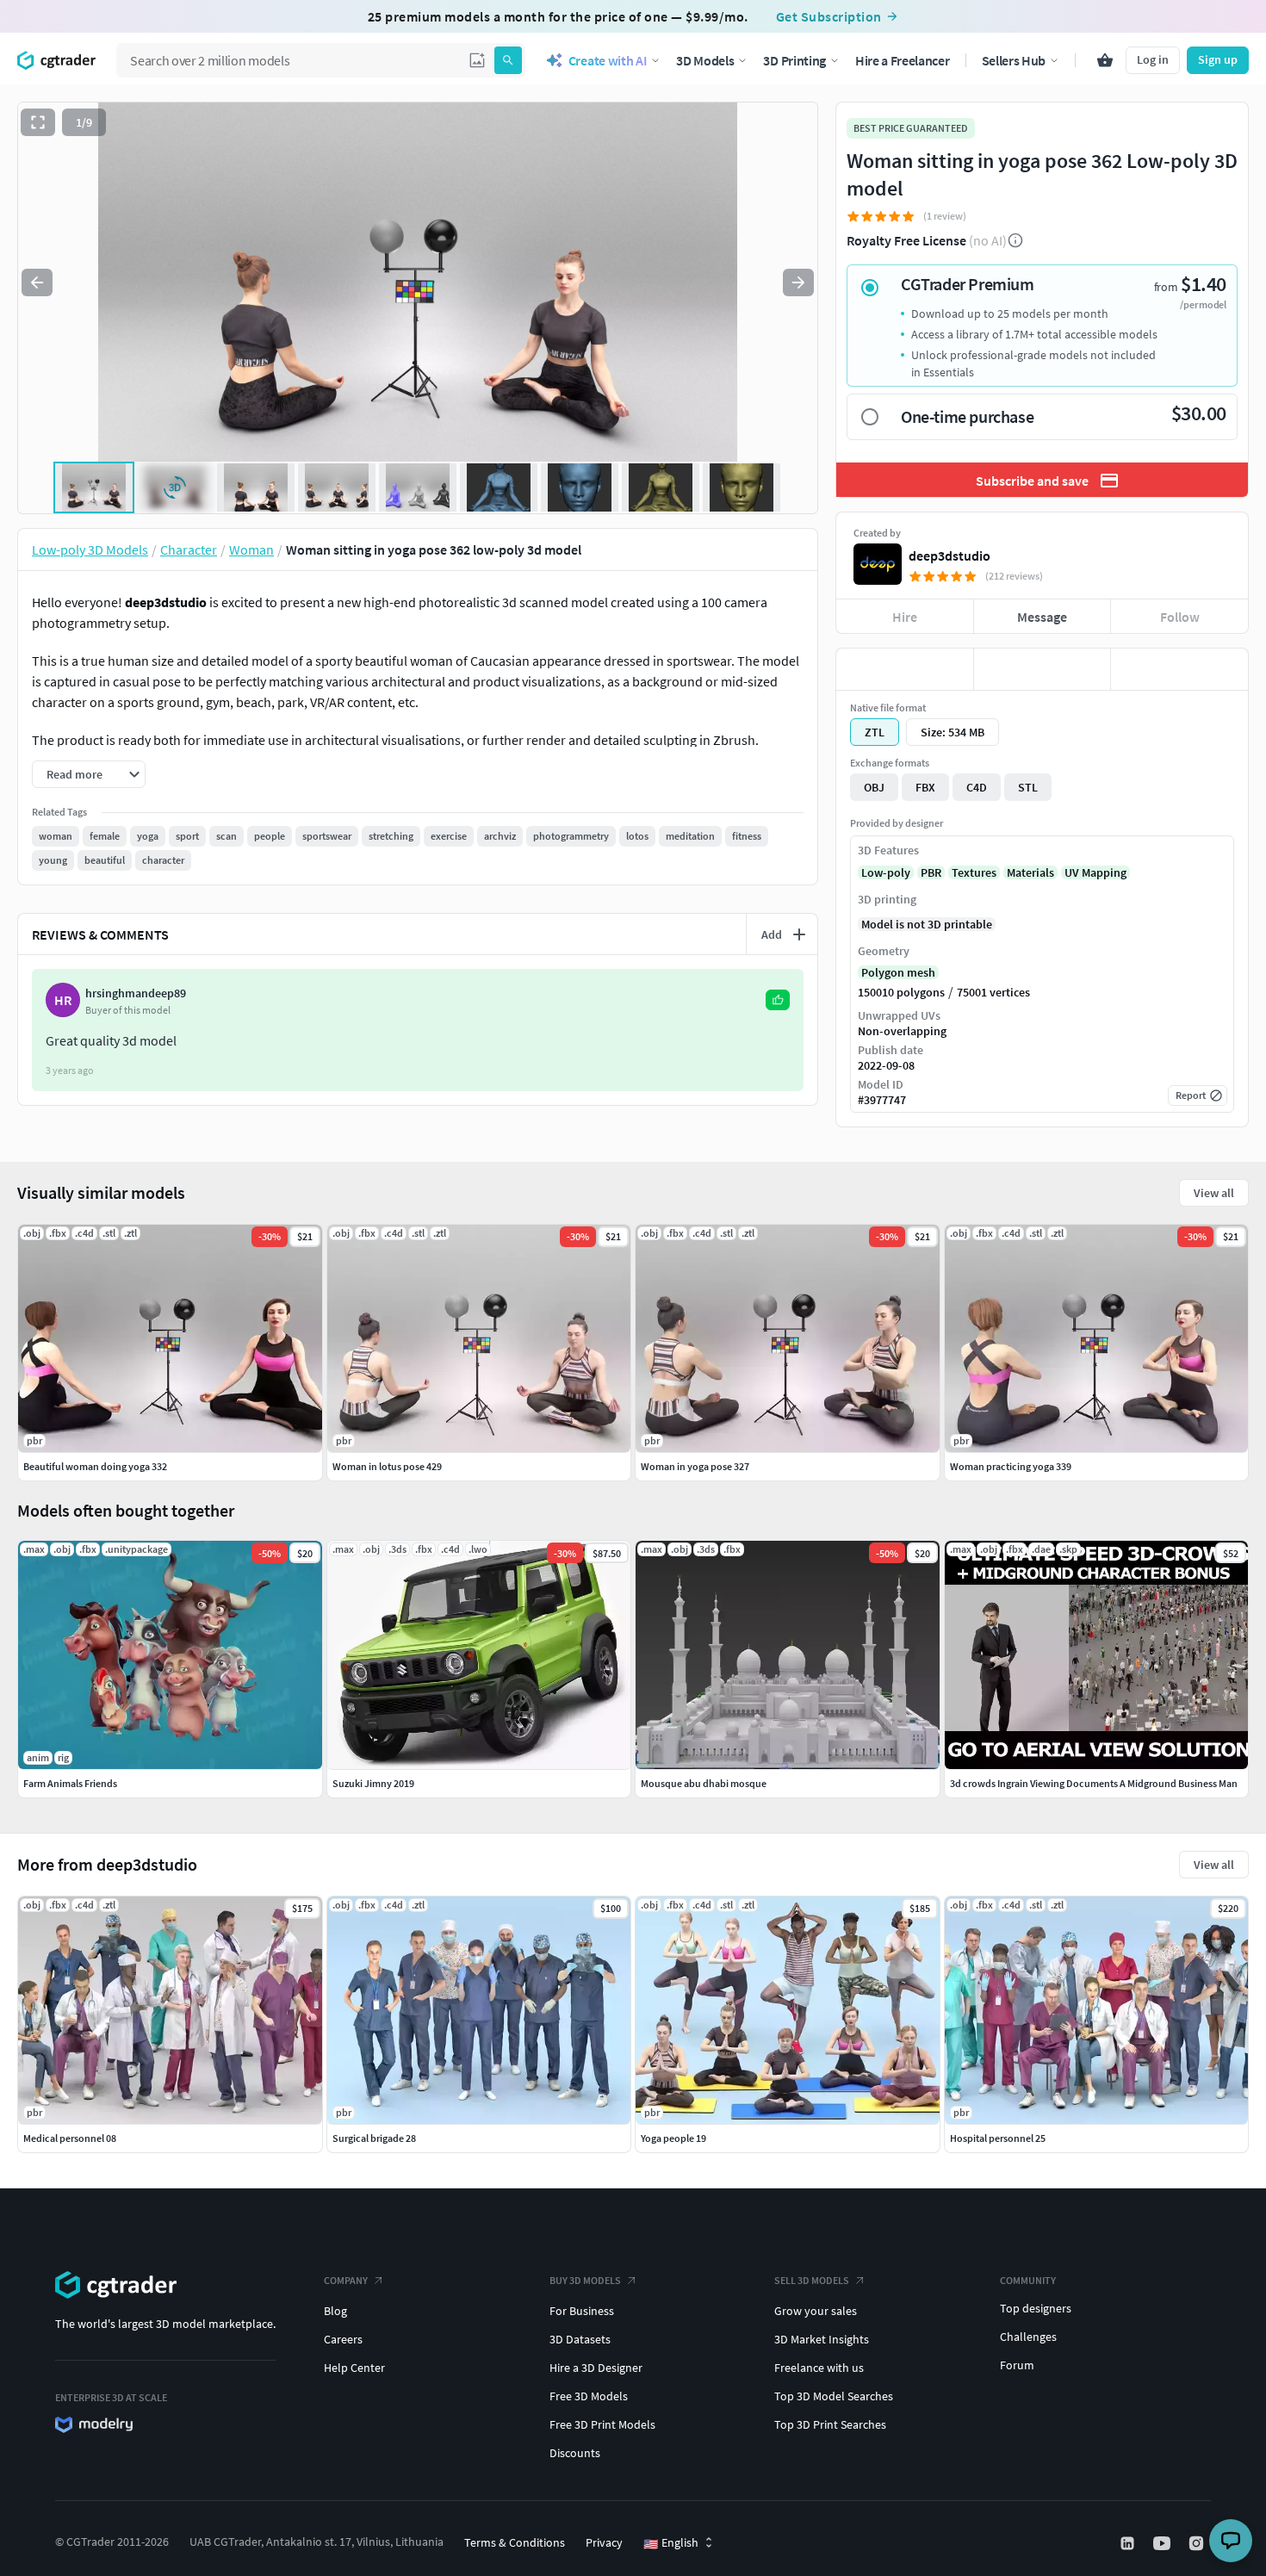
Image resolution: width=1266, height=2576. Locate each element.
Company (346, 2280)
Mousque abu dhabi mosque (704, 1783)
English (671, 2543)
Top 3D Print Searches (830, 2424)
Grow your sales (816, 2311)
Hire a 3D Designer (596, 2368)
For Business (582, 2311)
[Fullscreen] (38, 122)
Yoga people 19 (673, 2138)
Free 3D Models (589, 2396)
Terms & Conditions (515, 2542)
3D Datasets (580, 2339)
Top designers (1036, 2308)
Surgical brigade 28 (374, 2138)
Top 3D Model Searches (834, 2396)
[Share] (1179, 669)
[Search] (508, 60)
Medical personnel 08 (70, 2138)
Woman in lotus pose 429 (387, 1466)
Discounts (575, 2453)
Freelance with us (819, 2368)
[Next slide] (798, 282)
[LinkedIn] (1129, 2543)
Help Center (354, 2368)
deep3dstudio (949, 556)
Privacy (604, 2542)
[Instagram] (1198, 2543)
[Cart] (1105, 60)
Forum (1017, 2365)
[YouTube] (1164, 2543)
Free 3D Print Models (602, 2424)
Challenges (1028, 2337)
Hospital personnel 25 (998, 2138)
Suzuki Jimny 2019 (373, 1783)
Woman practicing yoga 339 (1011, 1466)
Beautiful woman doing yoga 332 (95, 1466)
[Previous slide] (37, 282)
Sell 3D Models (812, 2280)
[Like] (905, 669)
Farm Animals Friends (70, 1783)
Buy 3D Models (585, 2280)
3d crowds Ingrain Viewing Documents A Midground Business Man (1094, 1783)
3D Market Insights (822, 2339)
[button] (477, 60)
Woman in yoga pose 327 (695, 1466)
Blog (335, 2311)
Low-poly (886, 872)
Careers (343, 2339)
